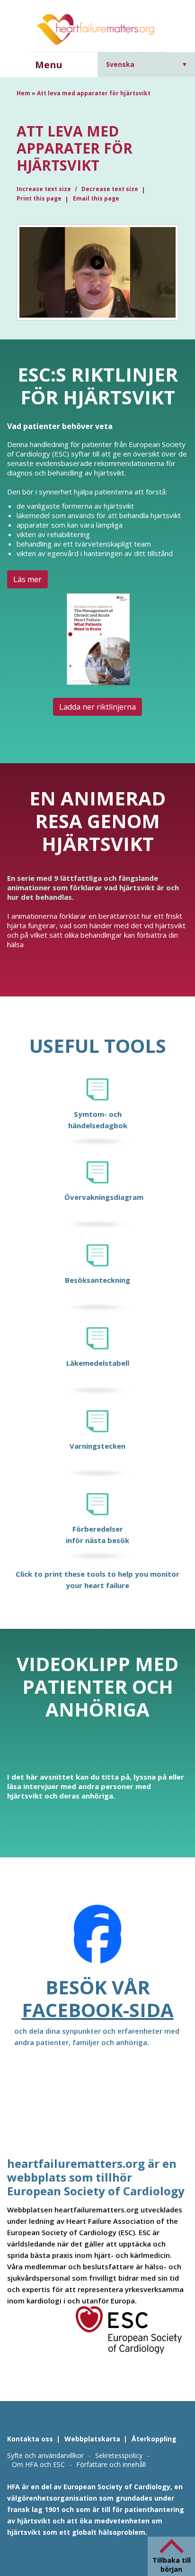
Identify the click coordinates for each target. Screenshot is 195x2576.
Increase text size (44, 189)
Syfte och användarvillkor (45, 2455)
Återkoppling (154, 2439)
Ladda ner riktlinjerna (97, 707)
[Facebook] (97, 1940)
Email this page (96, 198)
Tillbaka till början (172, 2565)
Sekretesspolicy (119, 2455)
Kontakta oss (30, 2439)
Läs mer (27, 579)
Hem (23, 93)
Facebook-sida (98, 2010)
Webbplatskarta (92, 2439)
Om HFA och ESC (38, 2464)
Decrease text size (110, 189)
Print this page (39, 198)
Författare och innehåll (111, 2464)
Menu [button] (49, 65)
